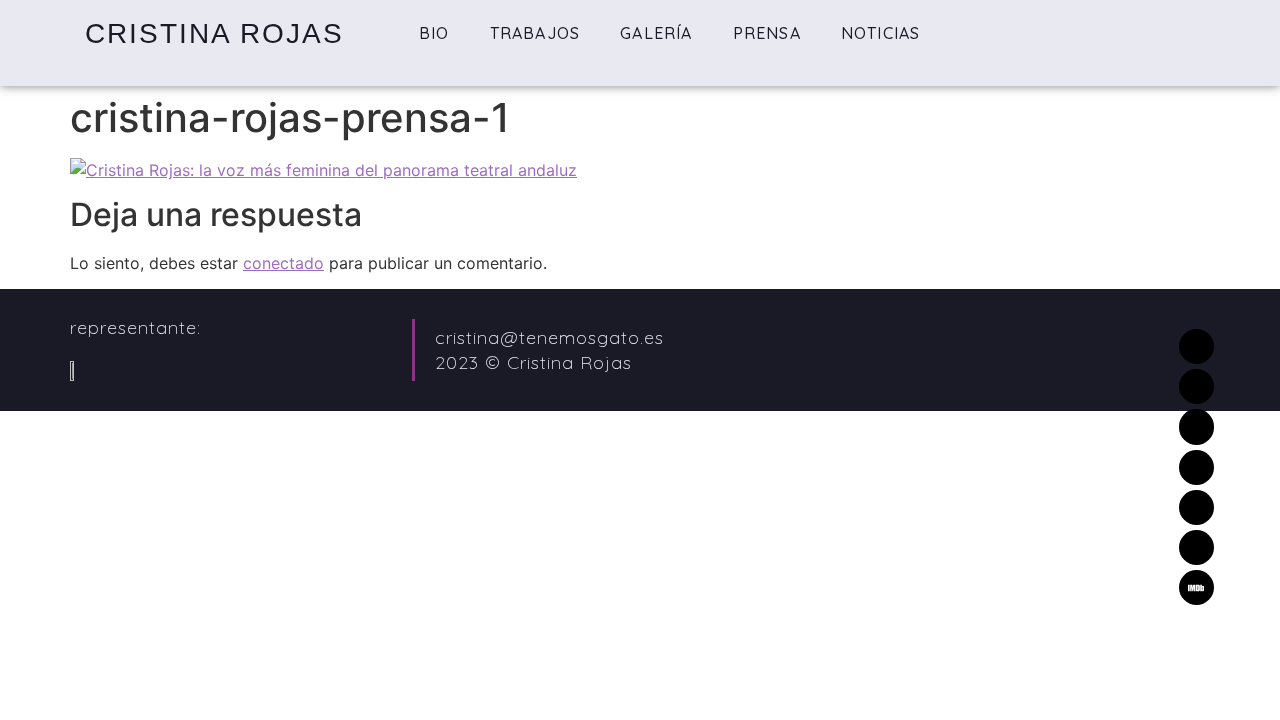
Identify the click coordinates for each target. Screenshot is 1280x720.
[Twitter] (1196, 386)
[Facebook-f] (1196, 507)
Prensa (767, 33)
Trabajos (535, 33)
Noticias (881, 33)
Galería (656, 33)
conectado (283, 263)
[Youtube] (1196, 547)
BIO (434, 33)
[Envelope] (1196, 346)
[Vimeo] (1196, 426)
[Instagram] (1196, 467)
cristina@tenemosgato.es (549, 337)
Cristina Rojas (214, 33)
